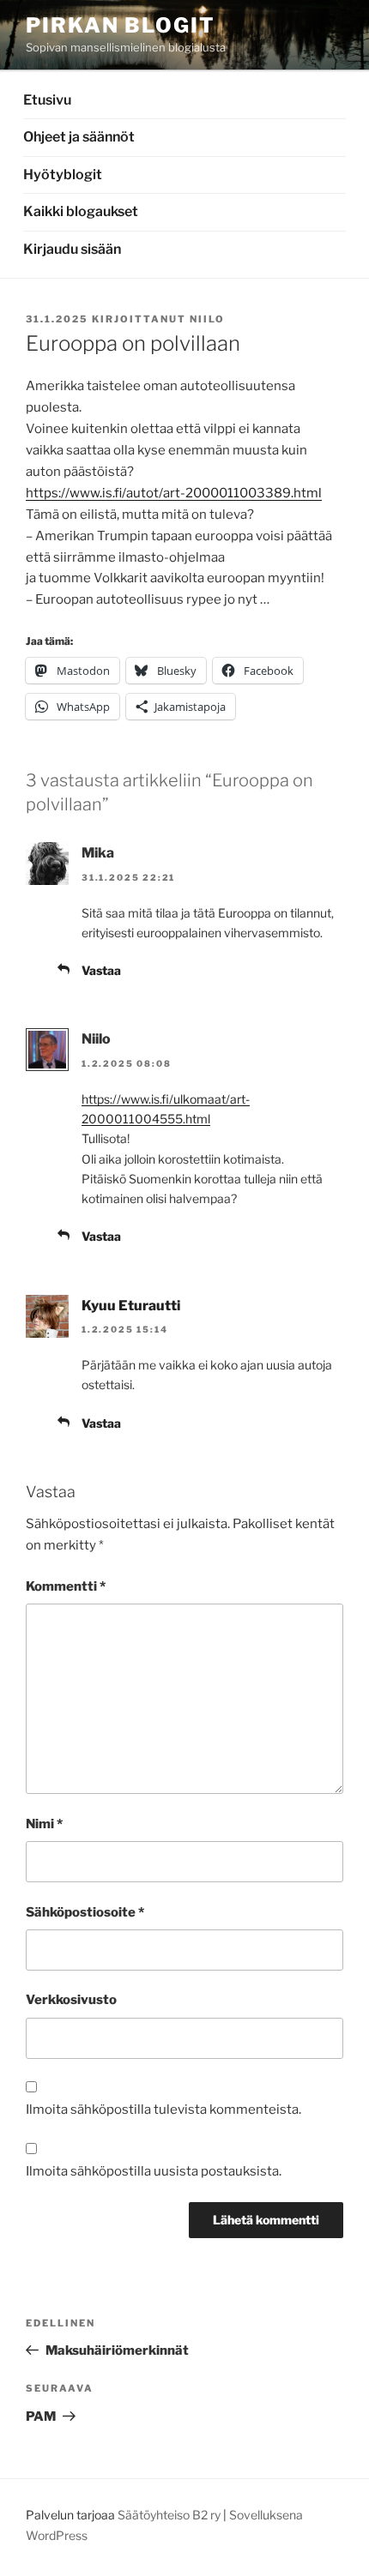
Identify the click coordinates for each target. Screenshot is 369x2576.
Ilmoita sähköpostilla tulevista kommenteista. (163, 2110)
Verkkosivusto (71, 2000)
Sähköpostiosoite (85, 1912)
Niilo (207, 319)
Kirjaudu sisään (72, 249)
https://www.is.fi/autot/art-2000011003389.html (174, 493)
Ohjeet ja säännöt (79, 137)
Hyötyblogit (63, 175)
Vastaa (101, 970)
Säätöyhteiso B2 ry (169, 2515)
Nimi (44, 1824)
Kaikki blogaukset (81, 211)
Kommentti (66, 1586)
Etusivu (47, 100)
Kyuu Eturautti (131, 1306)
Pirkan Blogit (121, 25)
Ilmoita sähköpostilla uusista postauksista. (154, 2171)
